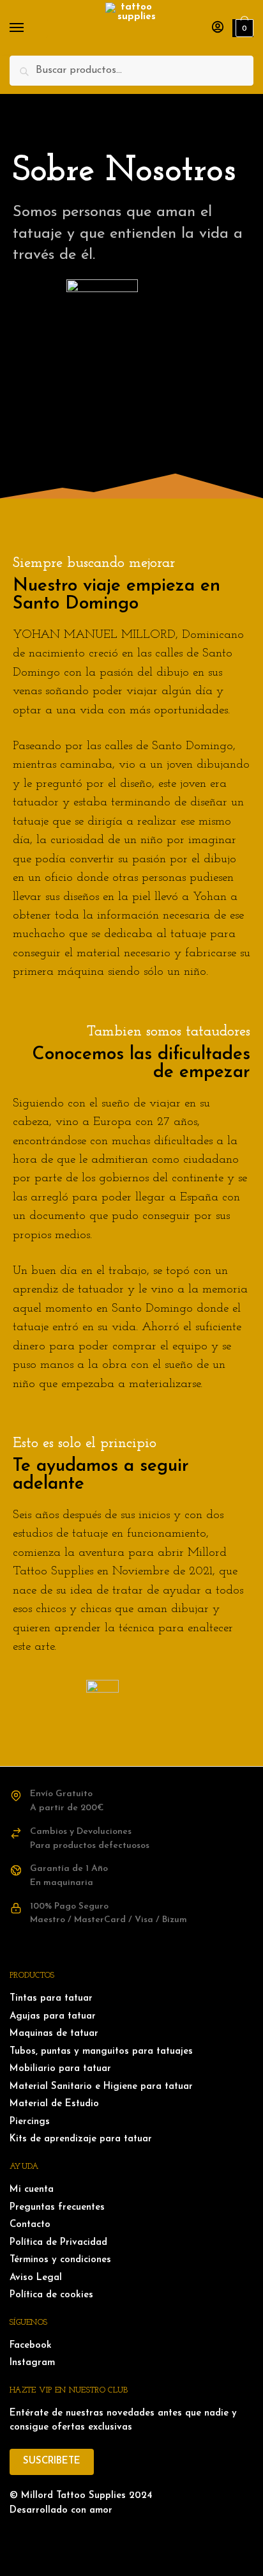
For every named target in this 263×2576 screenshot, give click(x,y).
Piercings (30, 2122)
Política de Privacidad (58, 2243)
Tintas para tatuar (51, 1998)
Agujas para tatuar (53, 2016)
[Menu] (29, 28)
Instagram (32, 2363)
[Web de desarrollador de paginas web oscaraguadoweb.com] (131, 2537)
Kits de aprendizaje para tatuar (81, 2139)
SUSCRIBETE (52, 2461)
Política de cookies (51, 2295)
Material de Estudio (54, 2104)
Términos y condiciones (60, 2260)
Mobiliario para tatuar (60, 2069)
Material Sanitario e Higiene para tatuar (101, 2087)
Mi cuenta (32, 2190)
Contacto (30, 2225)
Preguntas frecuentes (57, 2207)
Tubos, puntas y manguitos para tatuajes (101, 2052)
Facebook (31, 2346)
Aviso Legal (36, 2278)
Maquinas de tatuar (54, 2034)
